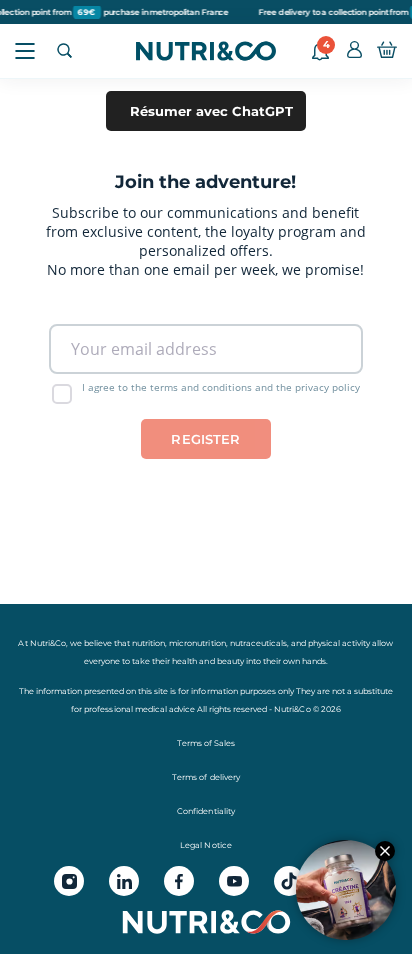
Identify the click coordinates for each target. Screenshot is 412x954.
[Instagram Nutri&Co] (69, 881)
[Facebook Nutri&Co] (179, 881)
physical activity (339, 643)
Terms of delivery (205, 777)
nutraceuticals (258, 643)
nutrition (148, 643)
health (184, 661)
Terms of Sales (206, 743)
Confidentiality (205, 811)
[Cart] (387, 51)
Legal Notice (205, 845)
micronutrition (197, 643)
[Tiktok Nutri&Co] (289, 881)
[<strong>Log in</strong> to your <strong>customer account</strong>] (354, 51)
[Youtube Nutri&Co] (234, 881)
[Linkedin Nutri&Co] (124, 881)
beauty (230, 661)
